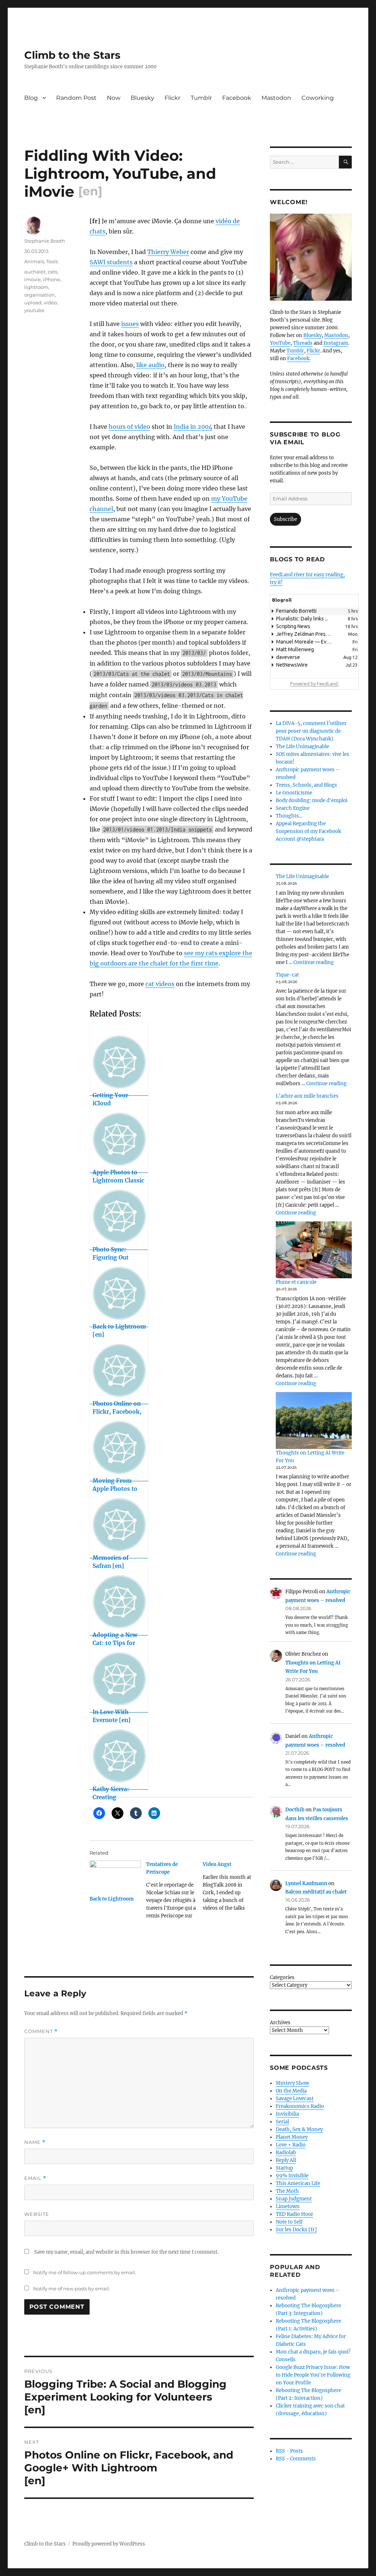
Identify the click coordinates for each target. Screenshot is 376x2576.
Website (37, 2214)
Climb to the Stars (72, 55)
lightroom (36, 287)
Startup (284, 2168)
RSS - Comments (296, 2459)
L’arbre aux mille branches (307, 1096)
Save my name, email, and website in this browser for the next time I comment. (126, 2252)
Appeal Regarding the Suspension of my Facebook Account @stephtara (308, 831)
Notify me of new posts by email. (72, 2289)
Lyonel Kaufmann (306, 1883)
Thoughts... (289, 816)
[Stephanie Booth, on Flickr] (311, 257)
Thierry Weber (168, 252)
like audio (150, 365)
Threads (303, 343)
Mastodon (276, 98)
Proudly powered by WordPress (109, 2544)
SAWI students (111, 262)
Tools (52, 261)
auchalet (35, 272)
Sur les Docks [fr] (296, 2230)
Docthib (295, 1810)
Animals (34, 261)
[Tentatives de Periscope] (174, 1893)
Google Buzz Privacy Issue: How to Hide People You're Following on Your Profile (313, 2375)
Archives (280, 2023)
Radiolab (286, 2153)
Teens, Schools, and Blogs (306, 785)
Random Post (76, 98)
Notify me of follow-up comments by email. (85, 2272)
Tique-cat (287, 975)
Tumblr (201, 98)
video (50, 302)
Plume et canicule (296, 1282)
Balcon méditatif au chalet (316, 1892)
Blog (31, 98)
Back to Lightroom (112, 1899)
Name (35, 2142)
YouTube (280, 343)
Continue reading (314, 962)
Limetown (288, 2207)
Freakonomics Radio (300, 2106)
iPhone (52, 279)
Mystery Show (292, 2083)
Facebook (237, 98)
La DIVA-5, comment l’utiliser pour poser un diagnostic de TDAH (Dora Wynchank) (311, 731)
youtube (34, 310)
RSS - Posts (289, 2451)
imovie (32, 279)
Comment (41, 2031)
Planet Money (292, 2137)
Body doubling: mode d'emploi (312, 800)
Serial (282, 2122)
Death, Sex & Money (299, 2129)
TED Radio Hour (294, 2214)
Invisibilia (287, 2114)
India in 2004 (193, 427)
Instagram (336, 343)
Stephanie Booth (45, 241)
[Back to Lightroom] (115, 1875)
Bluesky (142, 98)
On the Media (291, 2091)
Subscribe (285, 519)
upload (33, 302)
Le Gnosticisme (294, 793)
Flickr (172, 98)
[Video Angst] (231, 1889)
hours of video (129, 427)
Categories (282, 1977)
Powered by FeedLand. (314, 684)
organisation (39, 295)
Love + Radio (291, 2145)
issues (130, 324)
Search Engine (293, 808)
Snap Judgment (294, 2199)
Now (114, 98)
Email (35, 2178)
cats (53, 272)
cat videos (160, 984)
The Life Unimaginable (302, 747)
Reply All (286, 2160)
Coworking (318, 98)
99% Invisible (292, 2176)
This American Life (298, 2183)
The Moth (287, 2191)
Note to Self (289, 2222)
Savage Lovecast (295, 2099)
